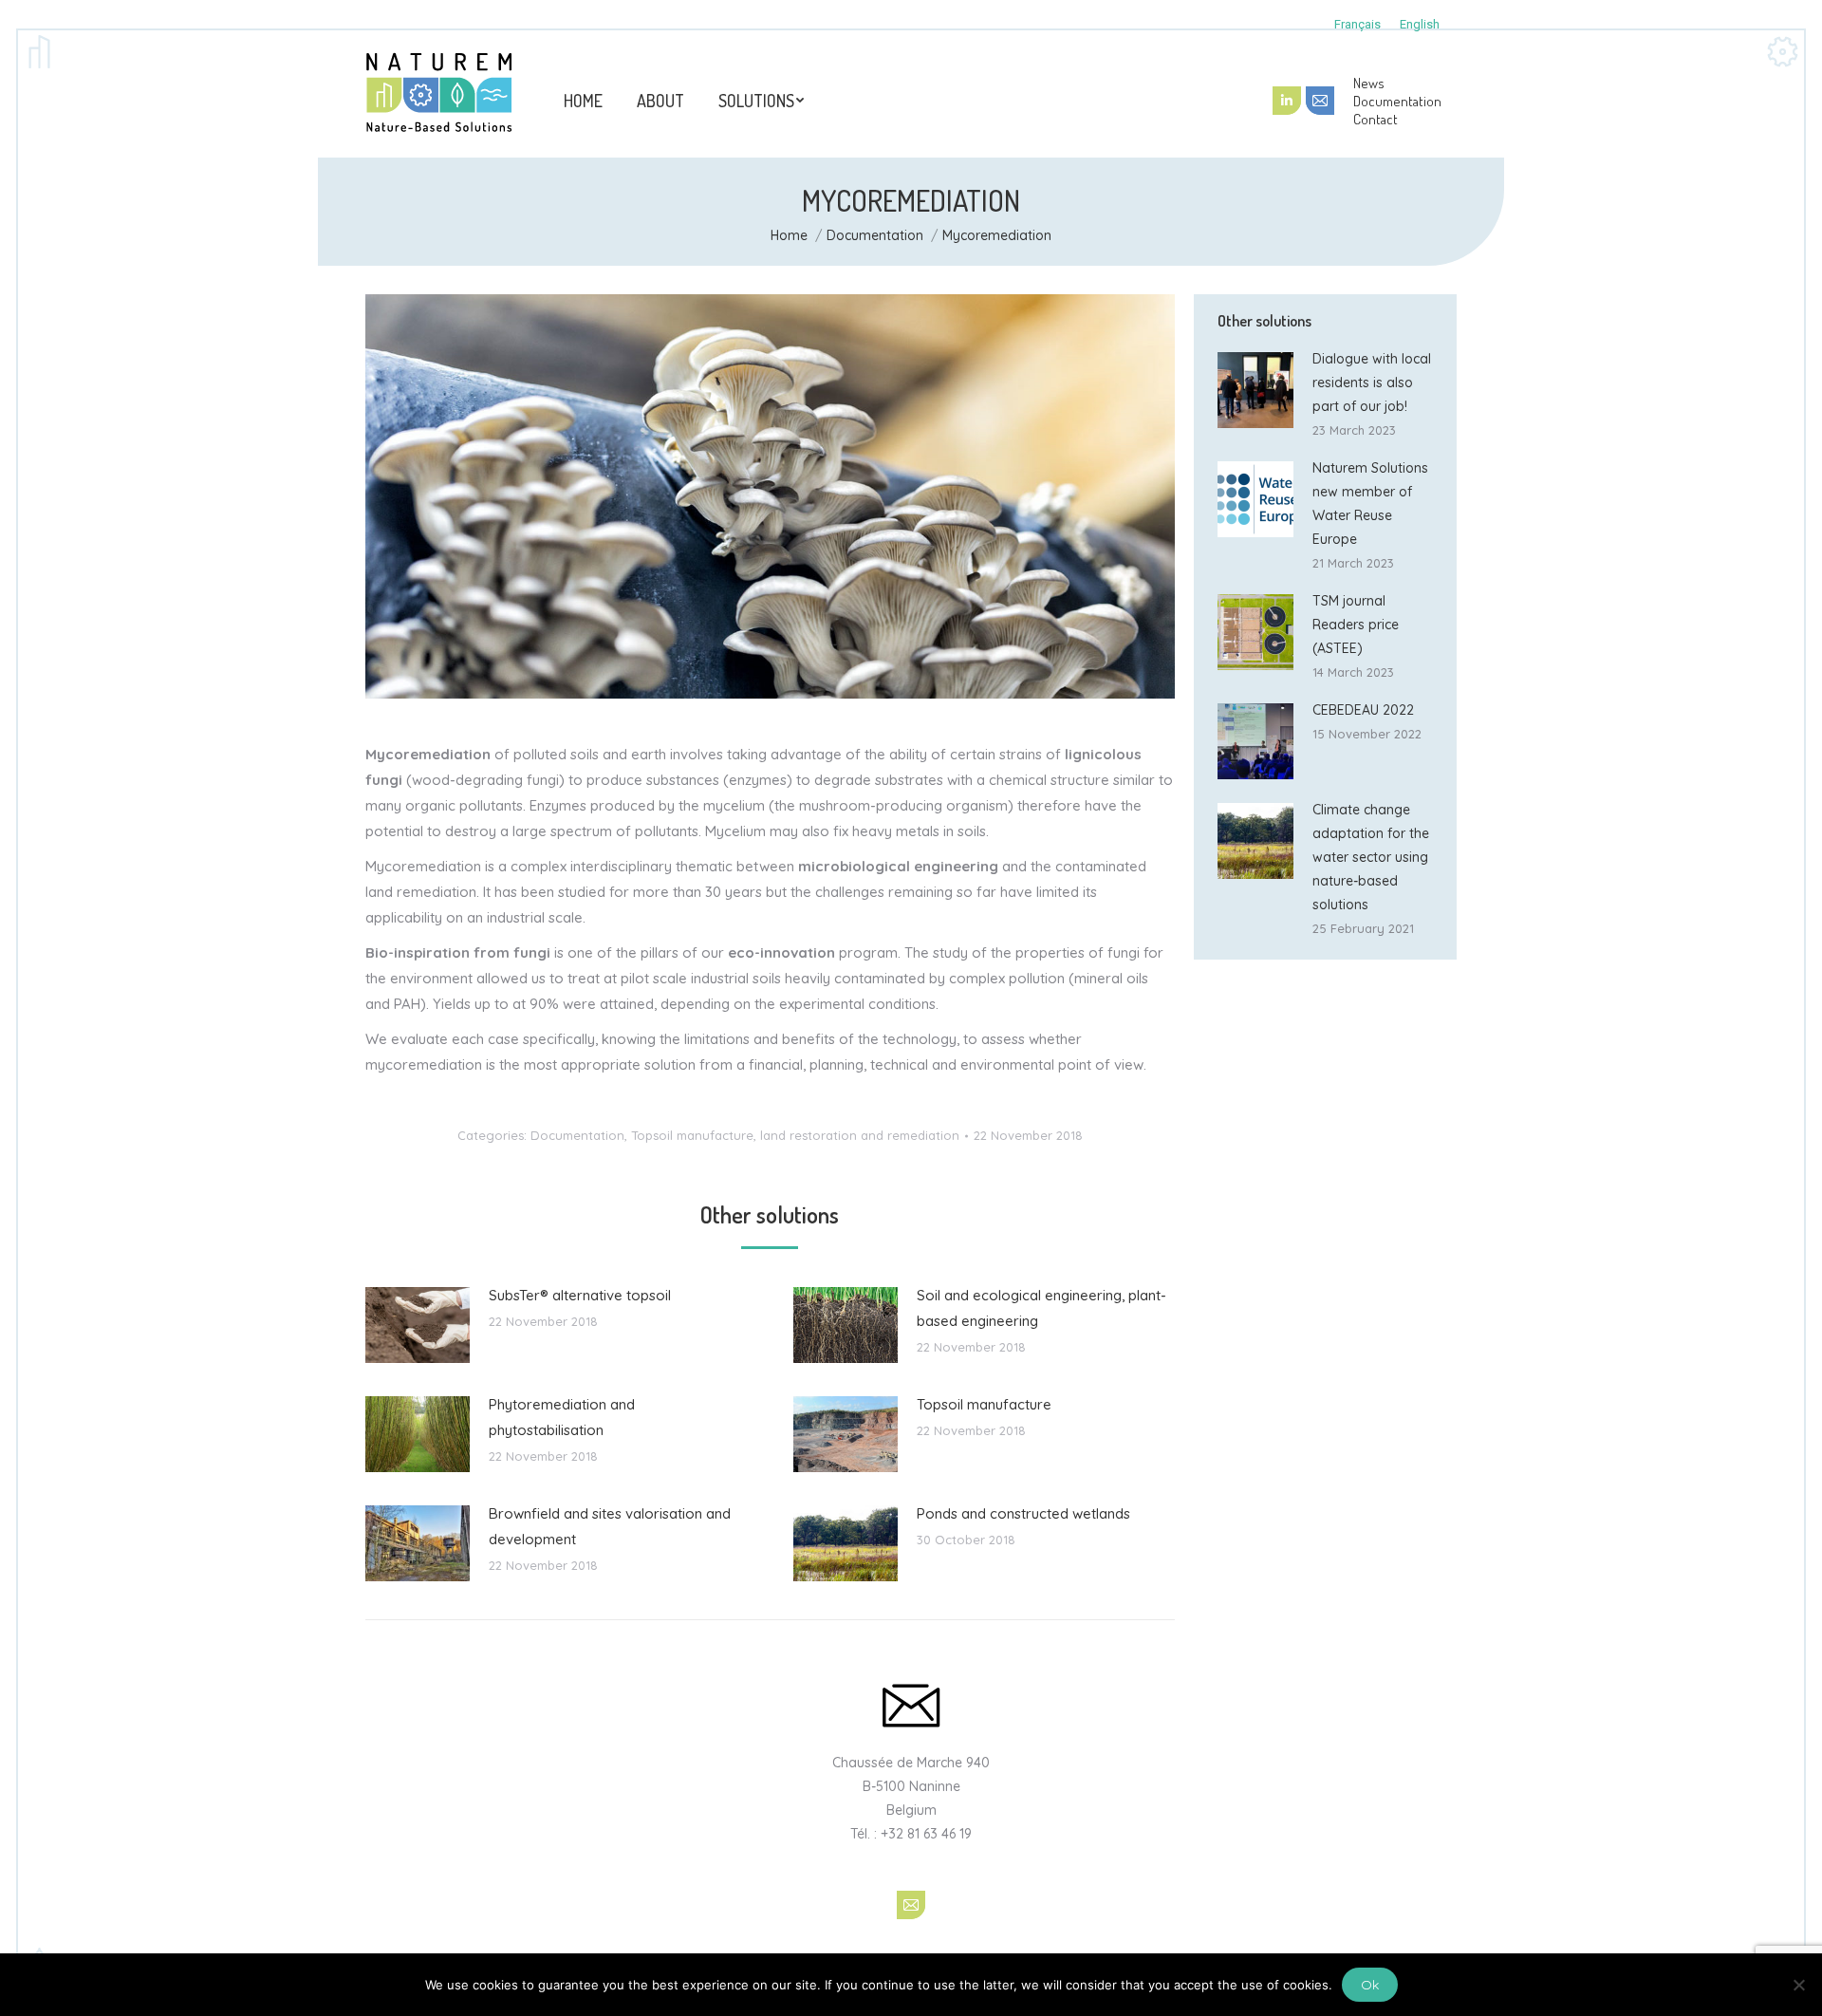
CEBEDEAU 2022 (1363, 710)
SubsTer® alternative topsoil (580, 1295)
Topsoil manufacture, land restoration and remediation (795, 1135)
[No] (1798, 1985)
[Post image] (418, 1325)
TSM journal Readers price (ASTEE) (1356, 625)
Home (789, 235)
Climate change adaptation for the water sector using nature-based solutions (1371, 857)
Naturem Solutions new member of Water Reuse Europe (1370, 504)
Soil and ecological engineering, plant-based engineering (1041, 1308)
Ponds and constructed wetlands (1023, 1513)
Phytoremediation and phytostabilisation (562, 1417)
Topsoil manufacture (984, 1404)
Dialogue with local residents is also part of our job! (1372, 383)
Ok (1370, 1985)
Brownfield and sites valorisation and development (610, 1526)
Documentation (875, 235)
